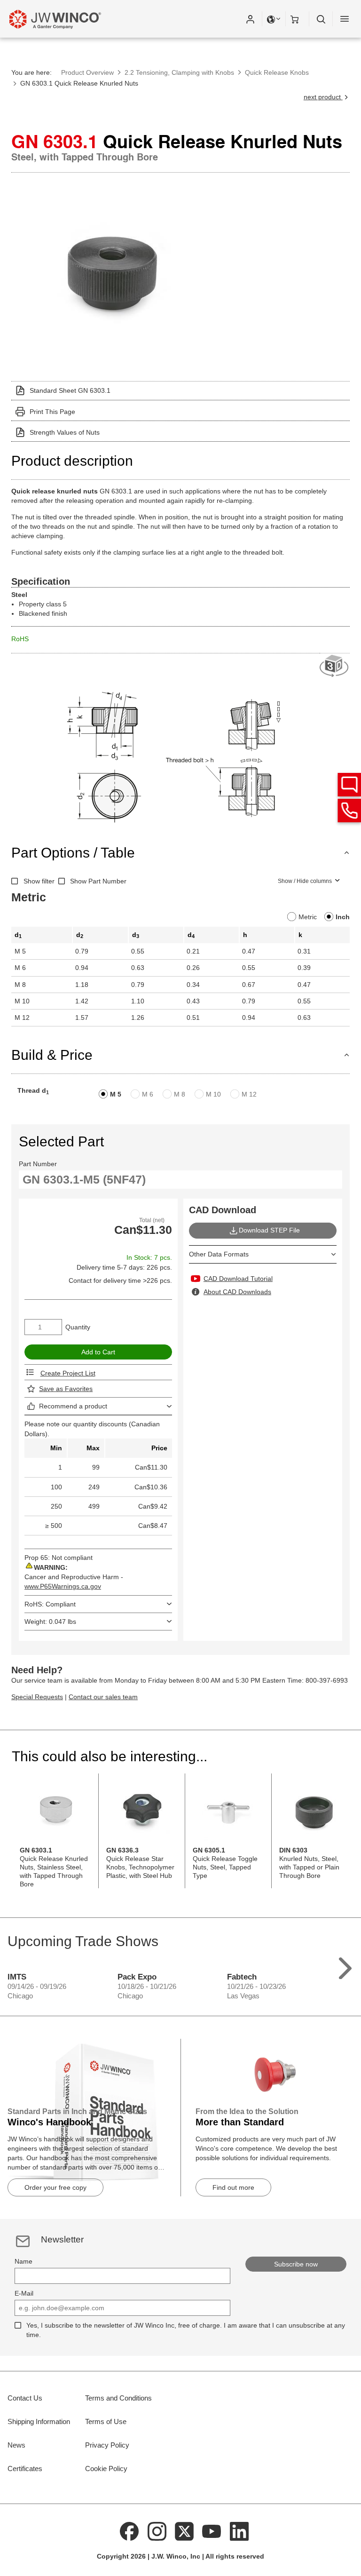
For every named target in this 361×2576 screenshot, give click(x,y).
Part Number (38, 1164)
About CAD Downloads (237, 1292)
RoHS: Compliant (50, 1604)
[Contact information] (349, 811)
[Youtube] (212, 2531)
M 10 (213, 1094)
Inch (343, 917)
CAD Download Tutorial (238, 1279)
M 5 (116, 1094)
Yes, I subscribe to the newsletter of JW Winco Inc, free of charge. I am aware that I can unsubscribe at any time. (186, 2330)
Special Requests (37, 1697)
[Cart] (298, 19)
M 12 (249, 1094)
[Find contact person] (349, 785)
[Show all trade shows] (345, 1966)
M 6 (148, 1094)
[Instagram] (157, 2531)
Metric (308, 917)
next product (323, 97)
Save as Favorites (66, 1389)
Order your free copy (55, 2187)
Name (24, 2261)
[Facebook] (129, 2531)
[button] (250, 19)
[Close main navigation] (345, 19)
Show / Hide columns (305, 881)
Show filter (39, 881)
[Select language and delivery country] (274, 19)
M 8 (180, 1094)
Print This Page (52, 412)
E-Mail (24, 2293)
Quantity (78, 1327)
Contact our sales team (103, 1697)
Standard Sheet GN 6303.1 (70, 390)
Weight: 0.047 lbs (50, 1622)
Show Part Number (98, 881)
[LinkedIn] (239, 2531)
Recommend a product (73, 1406)
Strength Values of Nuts (65, 432)
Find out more (233, 2187)
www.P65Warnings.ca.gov (63, 1586)
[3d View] (335, 666)
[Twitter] (184, 2531)
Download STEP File (269, 1230)
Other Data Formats (219, 1254)
